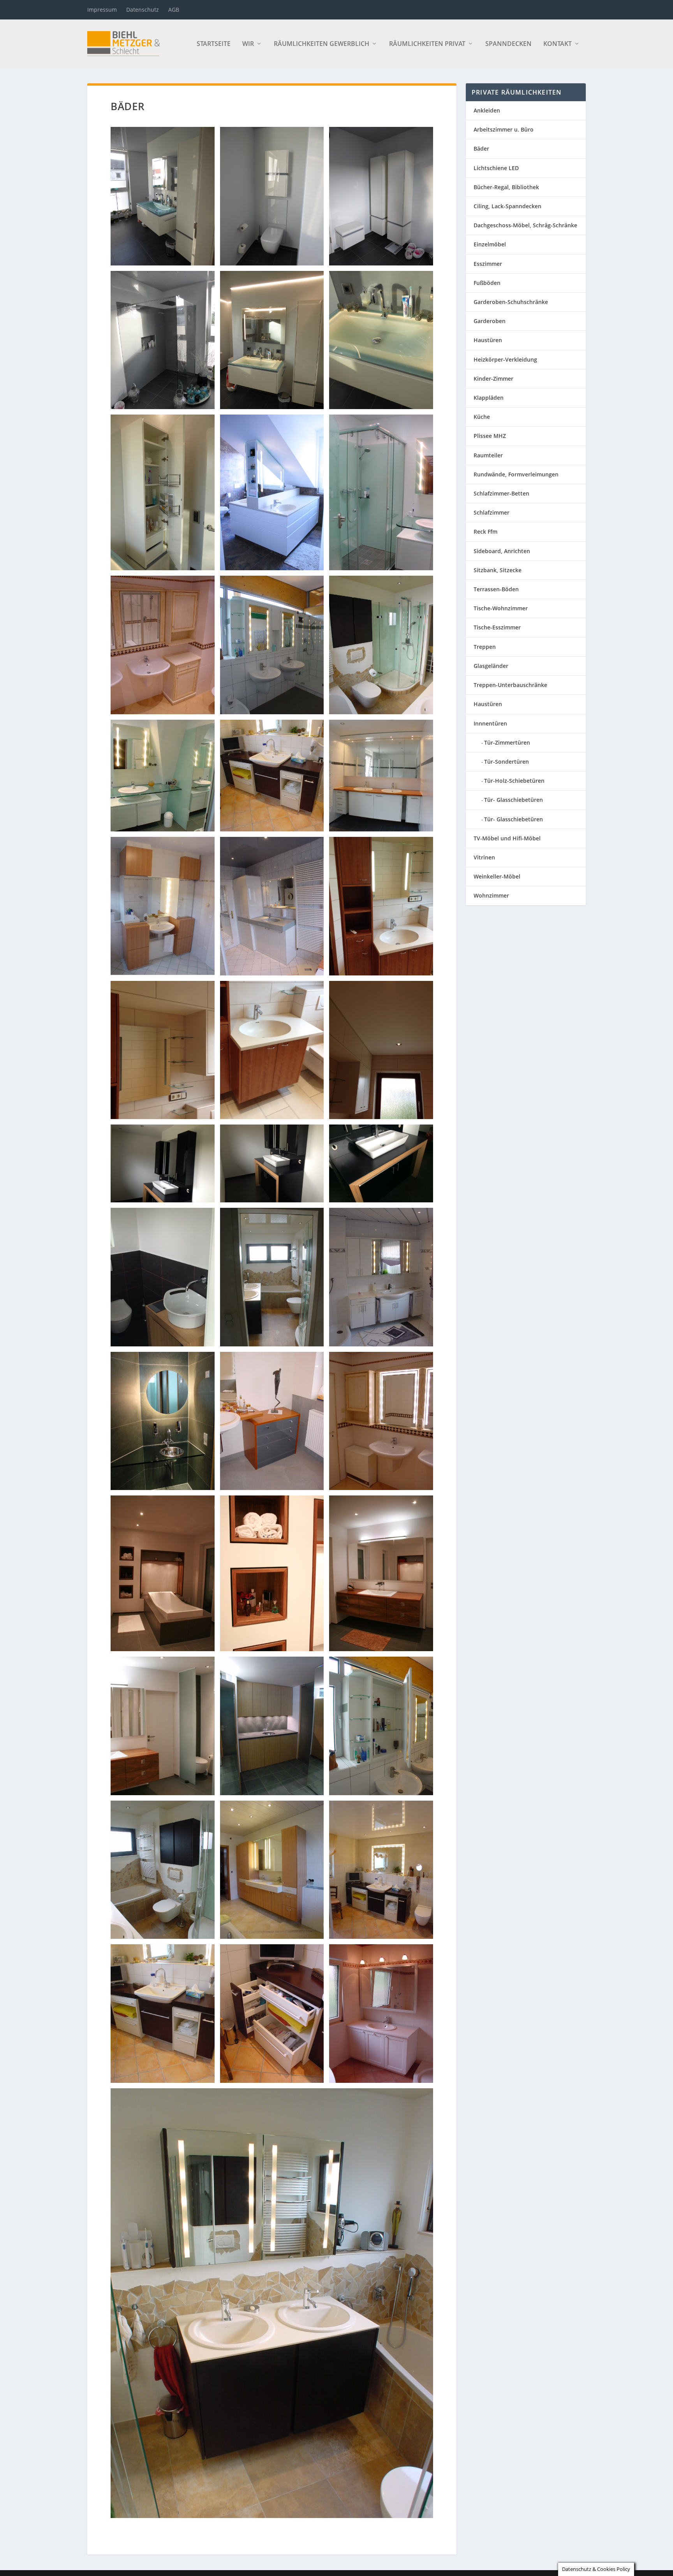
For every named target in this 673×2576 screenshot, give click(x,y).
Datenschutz (143, 10)
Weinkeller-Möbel (497, 876)
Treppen (485, 647)
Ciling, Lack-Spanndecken (507, 206)
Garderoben (490, 321)
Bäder (481, 148)
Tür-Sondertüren (507, 762)
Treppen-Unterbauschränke (510, 685)
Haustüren (488, 340)
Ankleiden (487, 110)
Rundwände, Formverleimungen (516, 474)
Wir (248, 44)
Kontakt (558, 44)
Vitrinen (484, 857)
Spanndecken (508, 44)
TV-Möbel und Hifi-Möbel (507, 838)
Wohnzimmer (491, 895)
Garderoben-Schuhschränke (511, 302)
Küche (482, 417)
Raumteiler (488, 455)
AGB (174, 10)
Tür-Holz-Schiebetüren (514, 781)
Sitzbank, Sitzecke (498, 570)
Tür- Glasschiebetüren (514, 800)
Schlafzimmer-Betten (501, 493)
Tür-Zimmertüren (507, 742)
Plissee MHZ (490, 436)
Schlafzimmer (492, 512)
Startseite (214, 44)
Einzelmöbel (490, 244)
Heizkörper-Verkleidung (505, 359)
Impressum (102, 10)
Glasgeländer (491, 666)
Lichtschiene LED (496, 168)
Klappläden (489, 398)
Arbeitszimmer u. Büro (504, 129)
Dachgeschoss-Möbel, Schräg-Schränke (525, 225)
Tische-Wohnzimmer (501, 608)
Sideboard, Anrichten (502, 551)
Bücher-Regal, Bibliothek (506, 187)
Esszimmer (488, 264)
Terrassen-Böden (496, 589)
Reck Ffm (485, 532)
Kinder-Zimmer (493, 379)
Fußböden (487, 283)
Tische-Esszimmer (497, 627)
